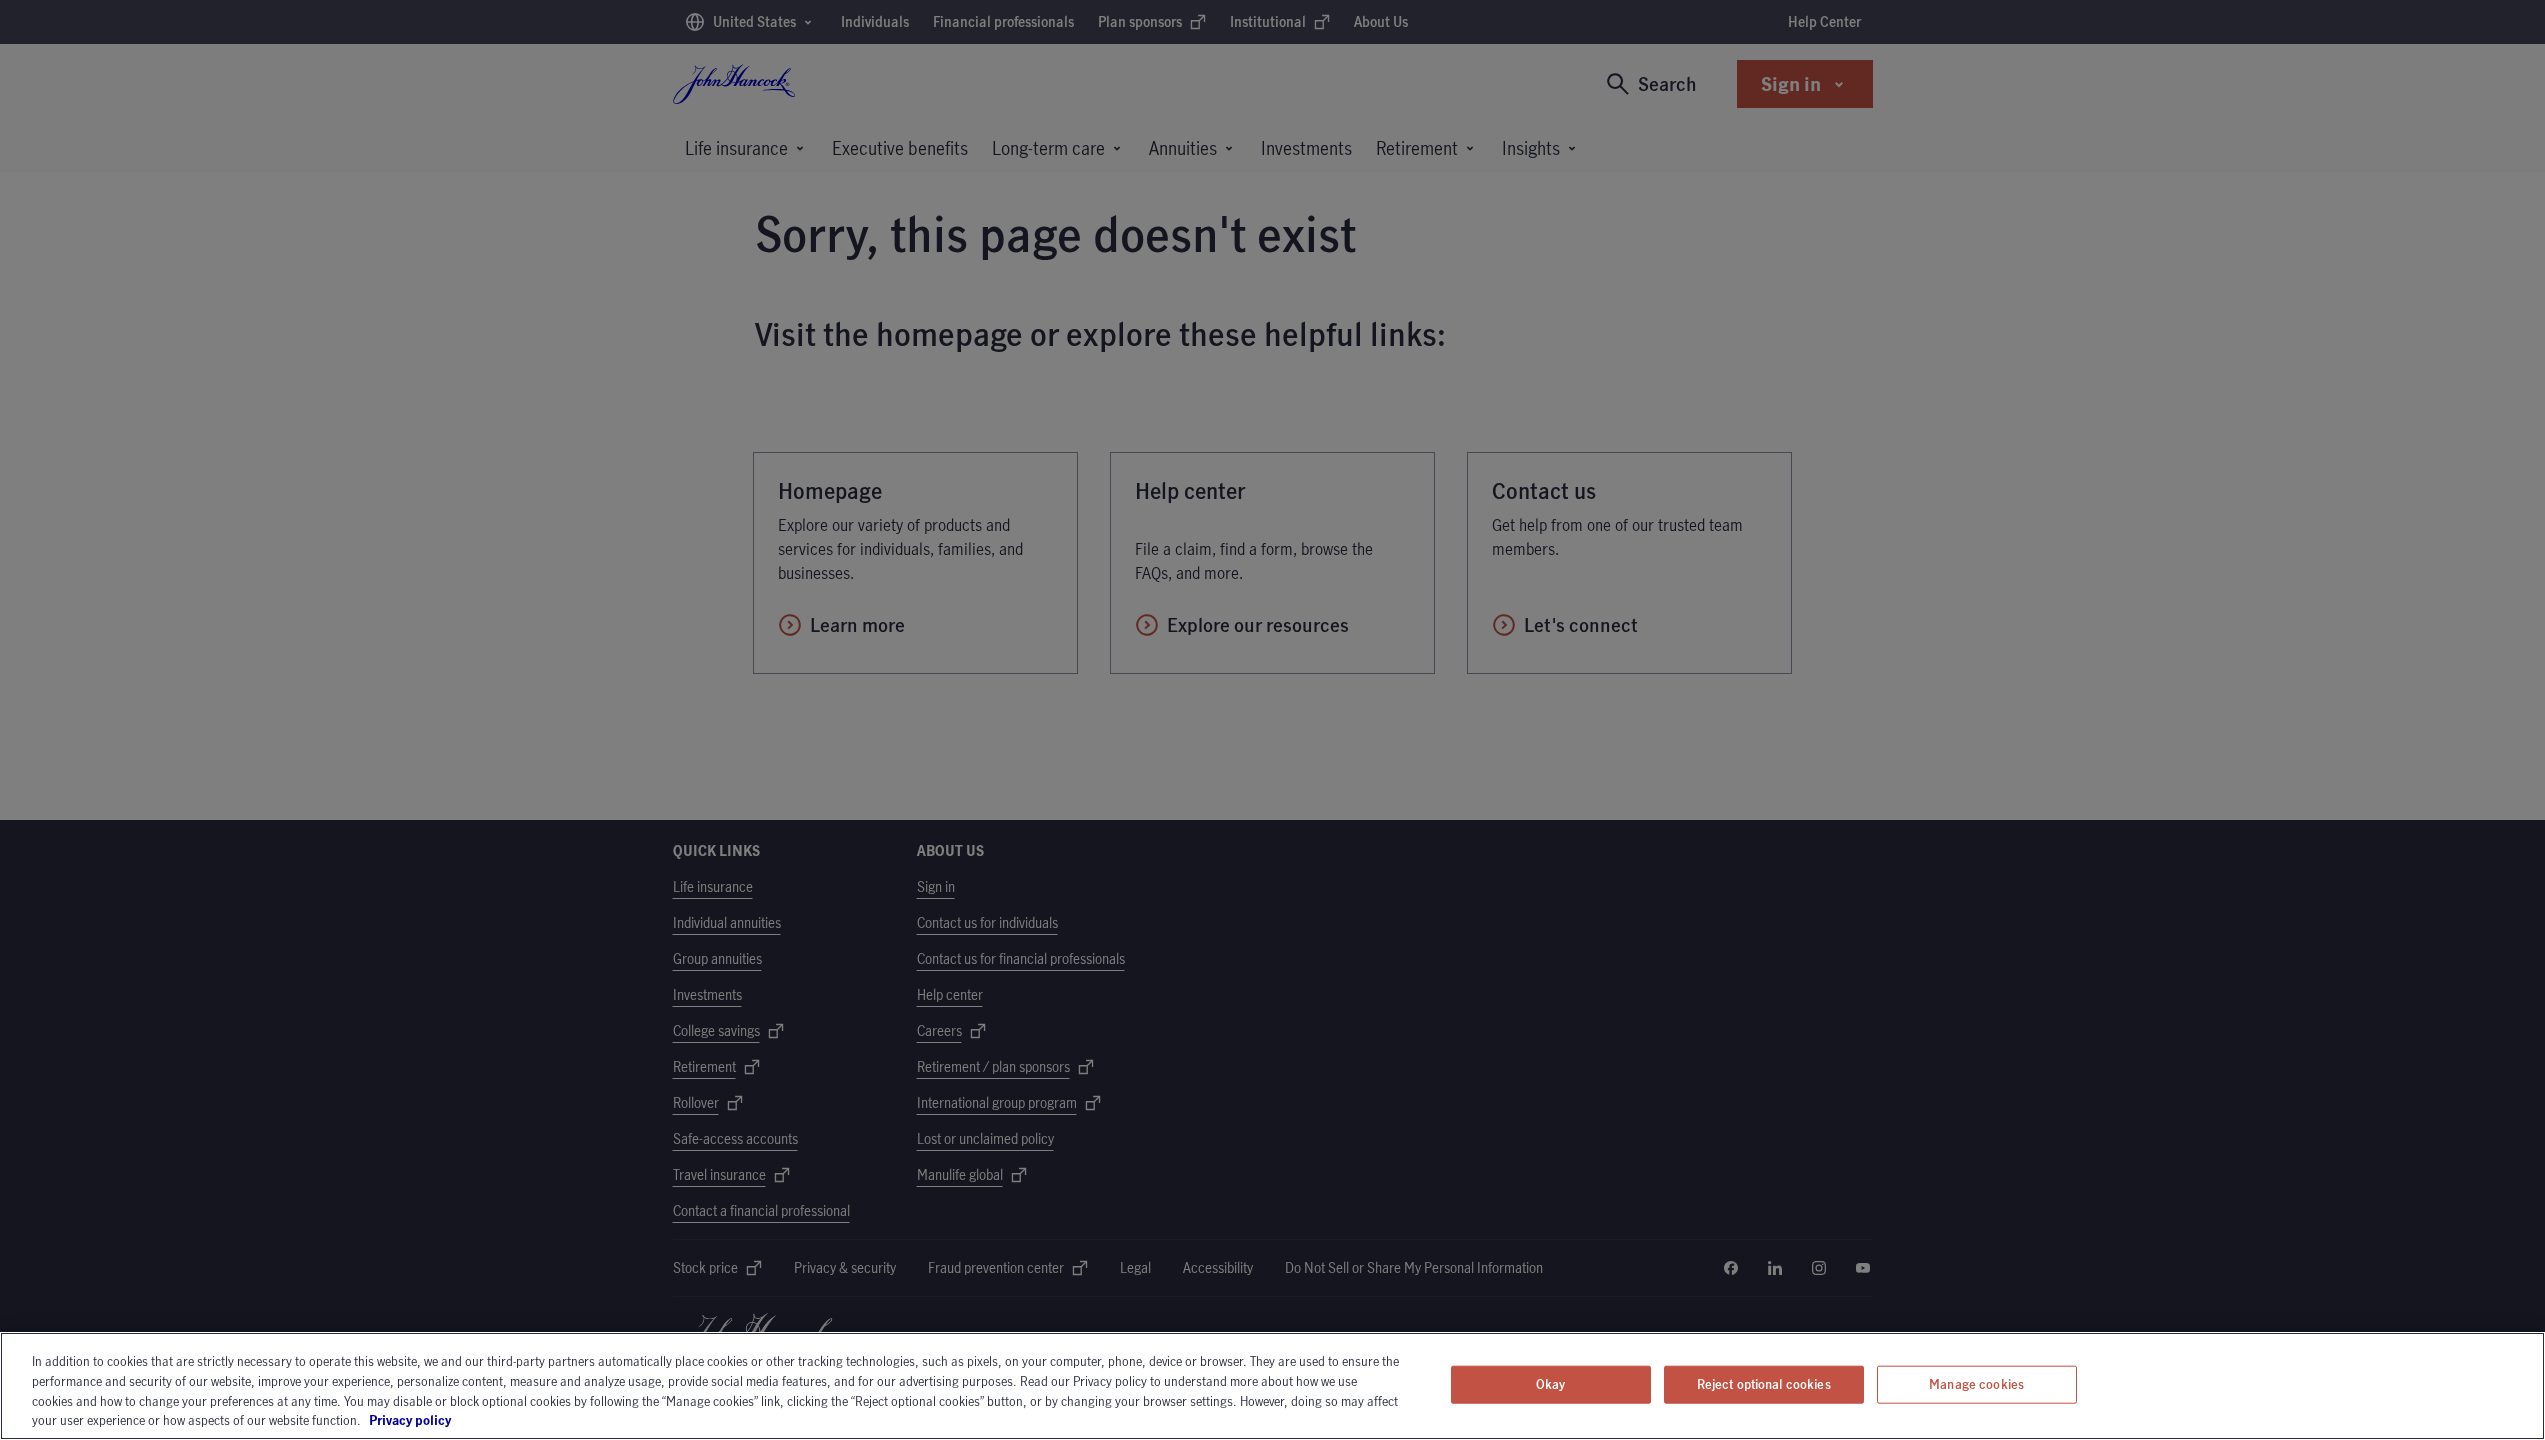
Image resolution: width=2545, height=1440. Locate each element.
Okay (1551, 1384)
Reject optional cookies (1764, 1384)
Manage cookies (1976, 1384)
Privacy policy (466, 1419)
